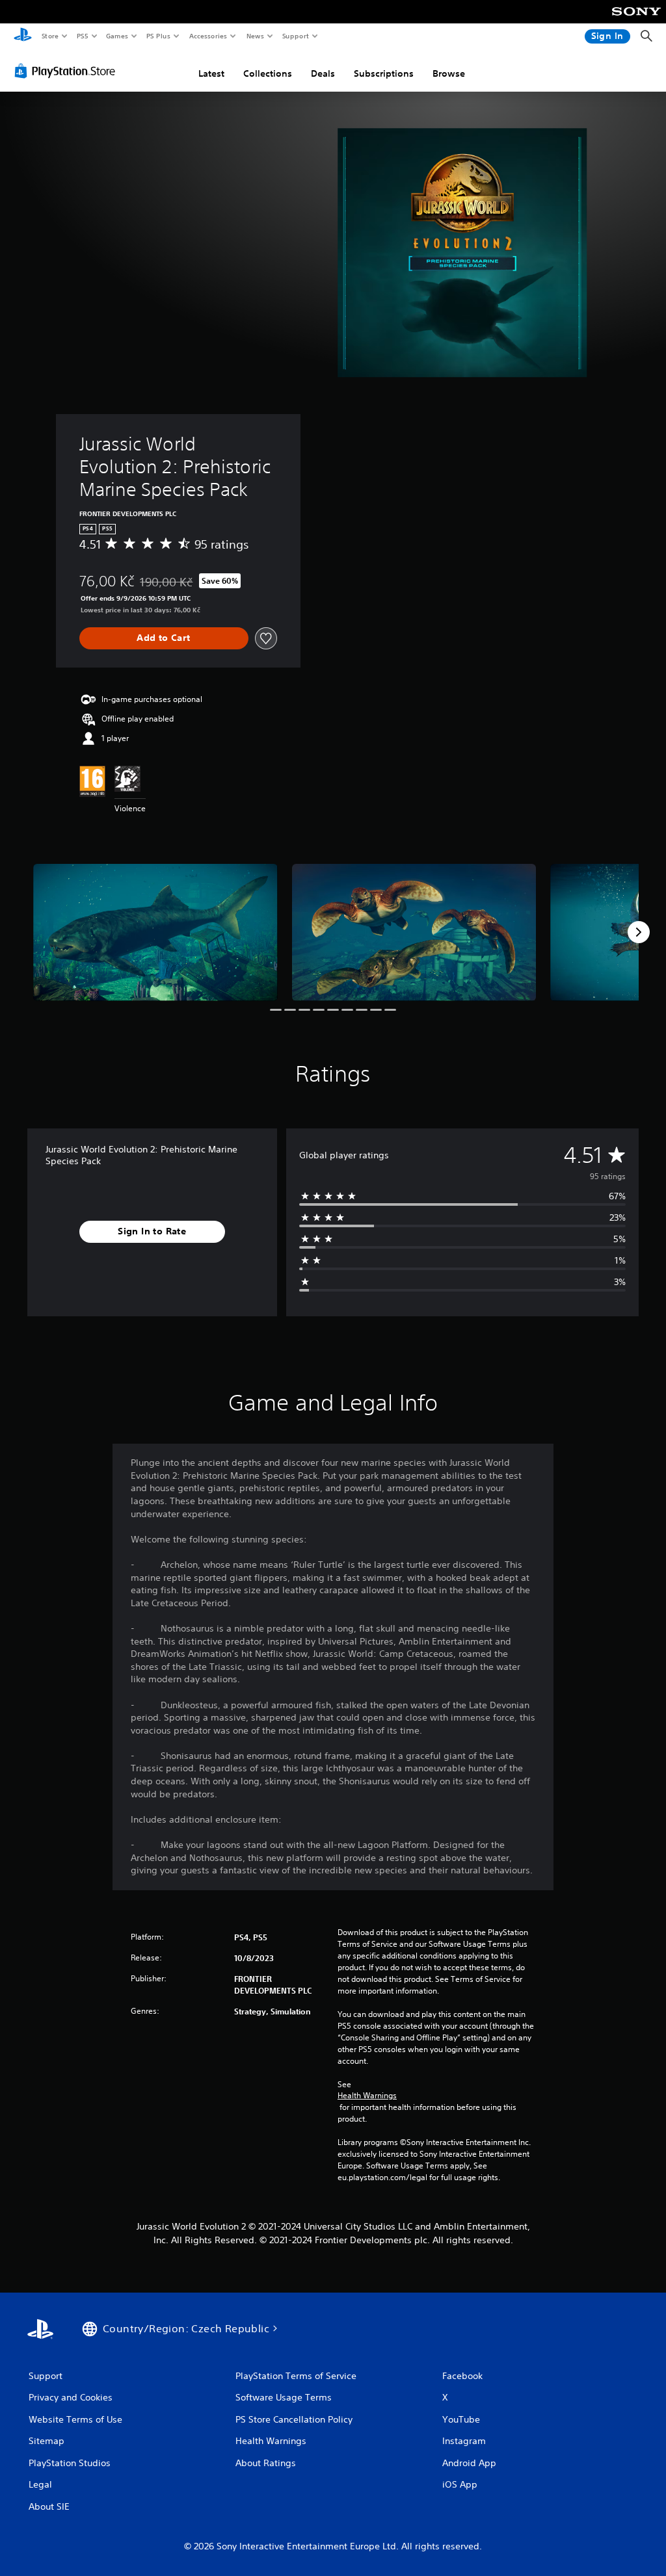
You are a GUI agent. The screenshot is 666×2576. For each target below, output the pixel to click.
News (255, 36)
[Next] (639, 932)
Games (116, 36)
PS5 (82, 36)
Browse (449, 73)
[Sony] (636, 20)
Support (295, 36)
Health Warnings (367, 2096)
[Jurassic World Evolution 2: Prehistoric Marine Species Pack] (155, 932)
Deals (323, 73)
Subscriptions (384, 73)
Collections (268, 73)
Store (50, 36)
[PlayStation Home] (23, 36)
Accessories (207, 36)
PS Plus (158, 36)
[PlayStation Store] (68, 71)
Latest (211, 73)
